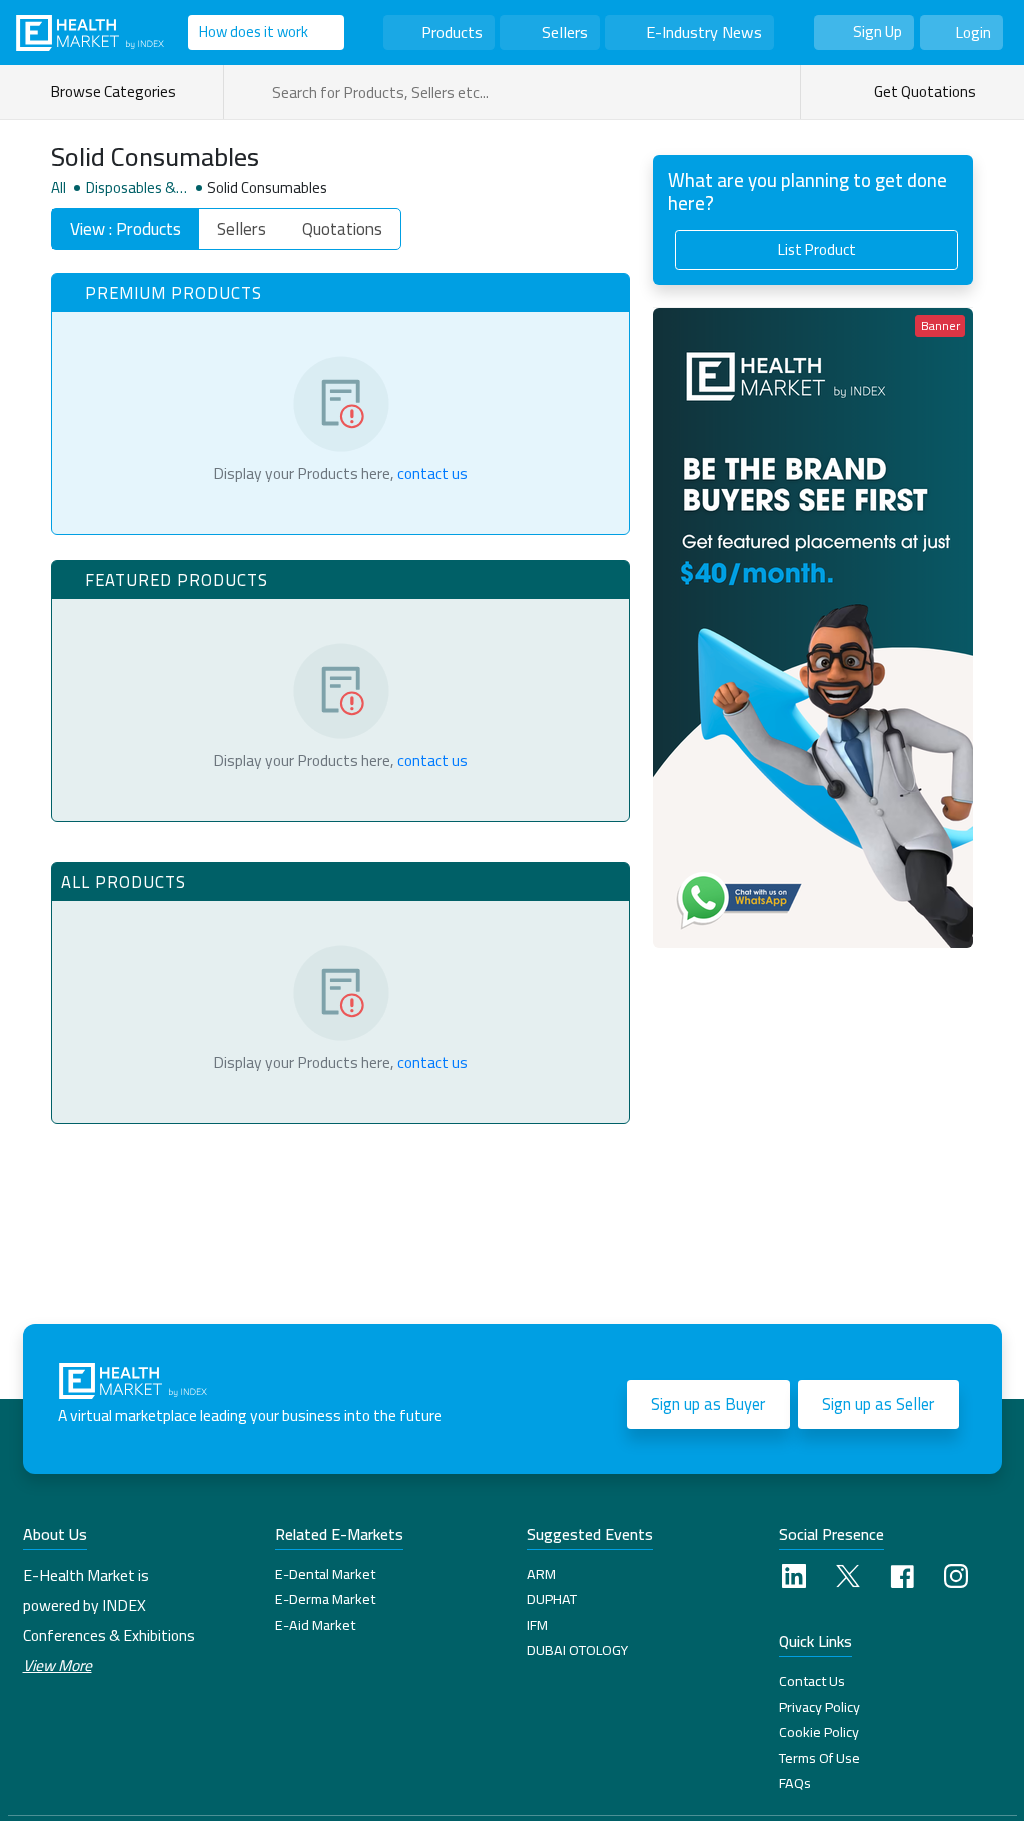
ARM (541, 1574)
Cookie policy (819, 1732)
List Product (817, 249)
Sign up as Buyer (708, 1404)
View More (57, 1665)
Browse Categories (116, 92)
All (58, 188)
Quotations (342, 229)
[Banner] (813, 625)
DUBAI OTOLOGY (577, 1650)
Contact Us (812, 1681)
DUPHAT (552, 1599)
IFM (537, 1625)
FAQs (795, 1783)
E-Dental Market (325, 1574)
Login (973, 32)
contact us (432, 473)
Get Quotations (923, 92)
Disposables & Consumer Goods (136, 188)
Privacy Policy (819, 1707)
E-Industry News (704, 32)
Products (452, 32)
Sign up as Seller (878, 1404)
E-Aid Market (315, 1625)
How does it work (253, 31)
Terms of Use (819, 1758)
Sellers (565, 32)
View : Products (125, 229)
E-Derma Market (325, 1599)
